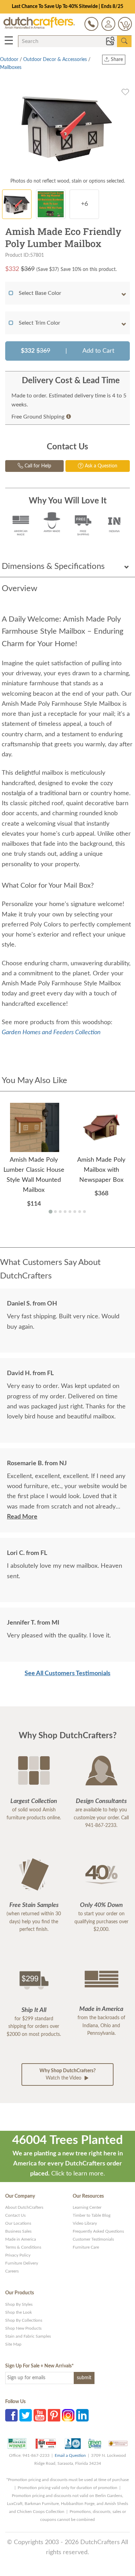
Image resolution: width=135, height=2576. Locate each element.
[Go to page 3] (60, 1212)
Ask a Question (100, 466)
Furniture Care (86, 2247)
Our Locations (18, 2223)
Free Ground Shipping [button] (38, 417)
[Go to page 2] (55, 1212)
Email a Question (70, 2455)
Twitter (26, 2415)
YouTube (40, 2415)
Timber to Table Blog (92, 2215)
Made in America (21, 2239)
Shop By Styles (19, 2304)
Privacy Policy (18, 2255)
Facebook (11, 2415)
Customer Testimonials (93, 2239)
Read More (22, 1517)
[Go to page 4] (65, 1212)
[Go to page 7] (80, 1212)
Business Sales (18, 2231)
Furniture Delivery (22, 2263)
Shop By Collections (24, 2320)
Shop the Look (19, 2312)
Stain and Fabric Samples (28, 2336)
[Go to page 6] (75, 1212)
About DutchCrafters (24, 2207)
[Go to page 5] (70, 1212)
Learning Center (87, 2207)
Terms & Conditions (23, 2247)
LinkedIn (82, 2415)
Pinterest (54, 2415)
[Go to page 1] (50, 1211)
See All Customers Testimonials (67, 1673)
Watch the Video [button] (67, 2074)
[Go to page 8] (84, 1212)
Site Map (13, 2344)
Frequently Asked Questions (98, 2231)
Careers (12, 2271)
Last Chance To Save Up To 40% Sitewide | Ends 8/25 (67, 7)
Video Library (85, 2223)
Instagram (68, 2415)
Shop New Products (23, 2328)
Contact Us (15, 2215)
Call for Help (37, 466)
